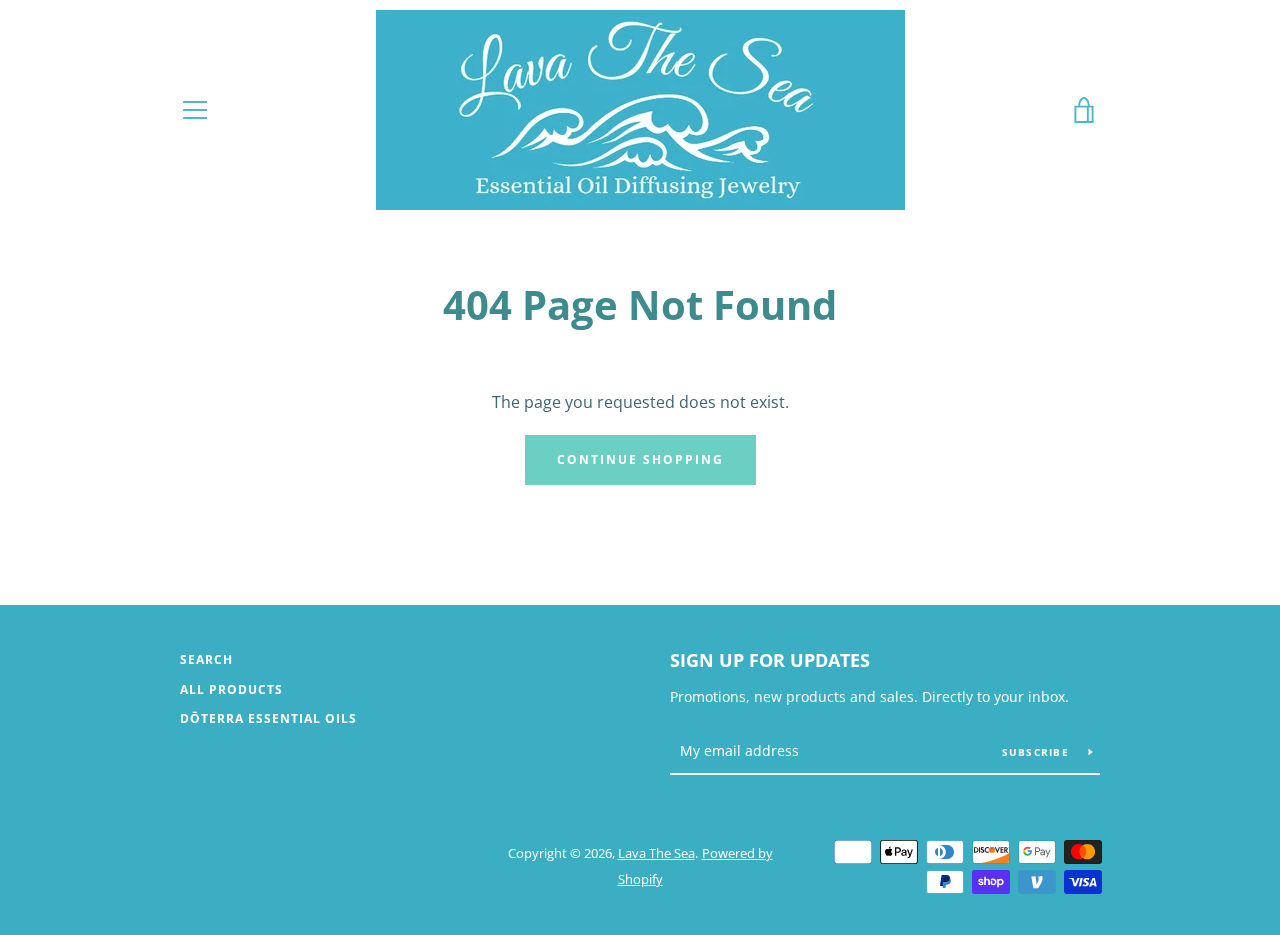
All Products (231, 689)
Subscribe (1038, 752)
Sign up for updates (770, 660)
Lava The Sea (656, 853)
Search (206, 659)
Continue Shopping (640, 459)
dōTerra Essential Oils (268, 718)
